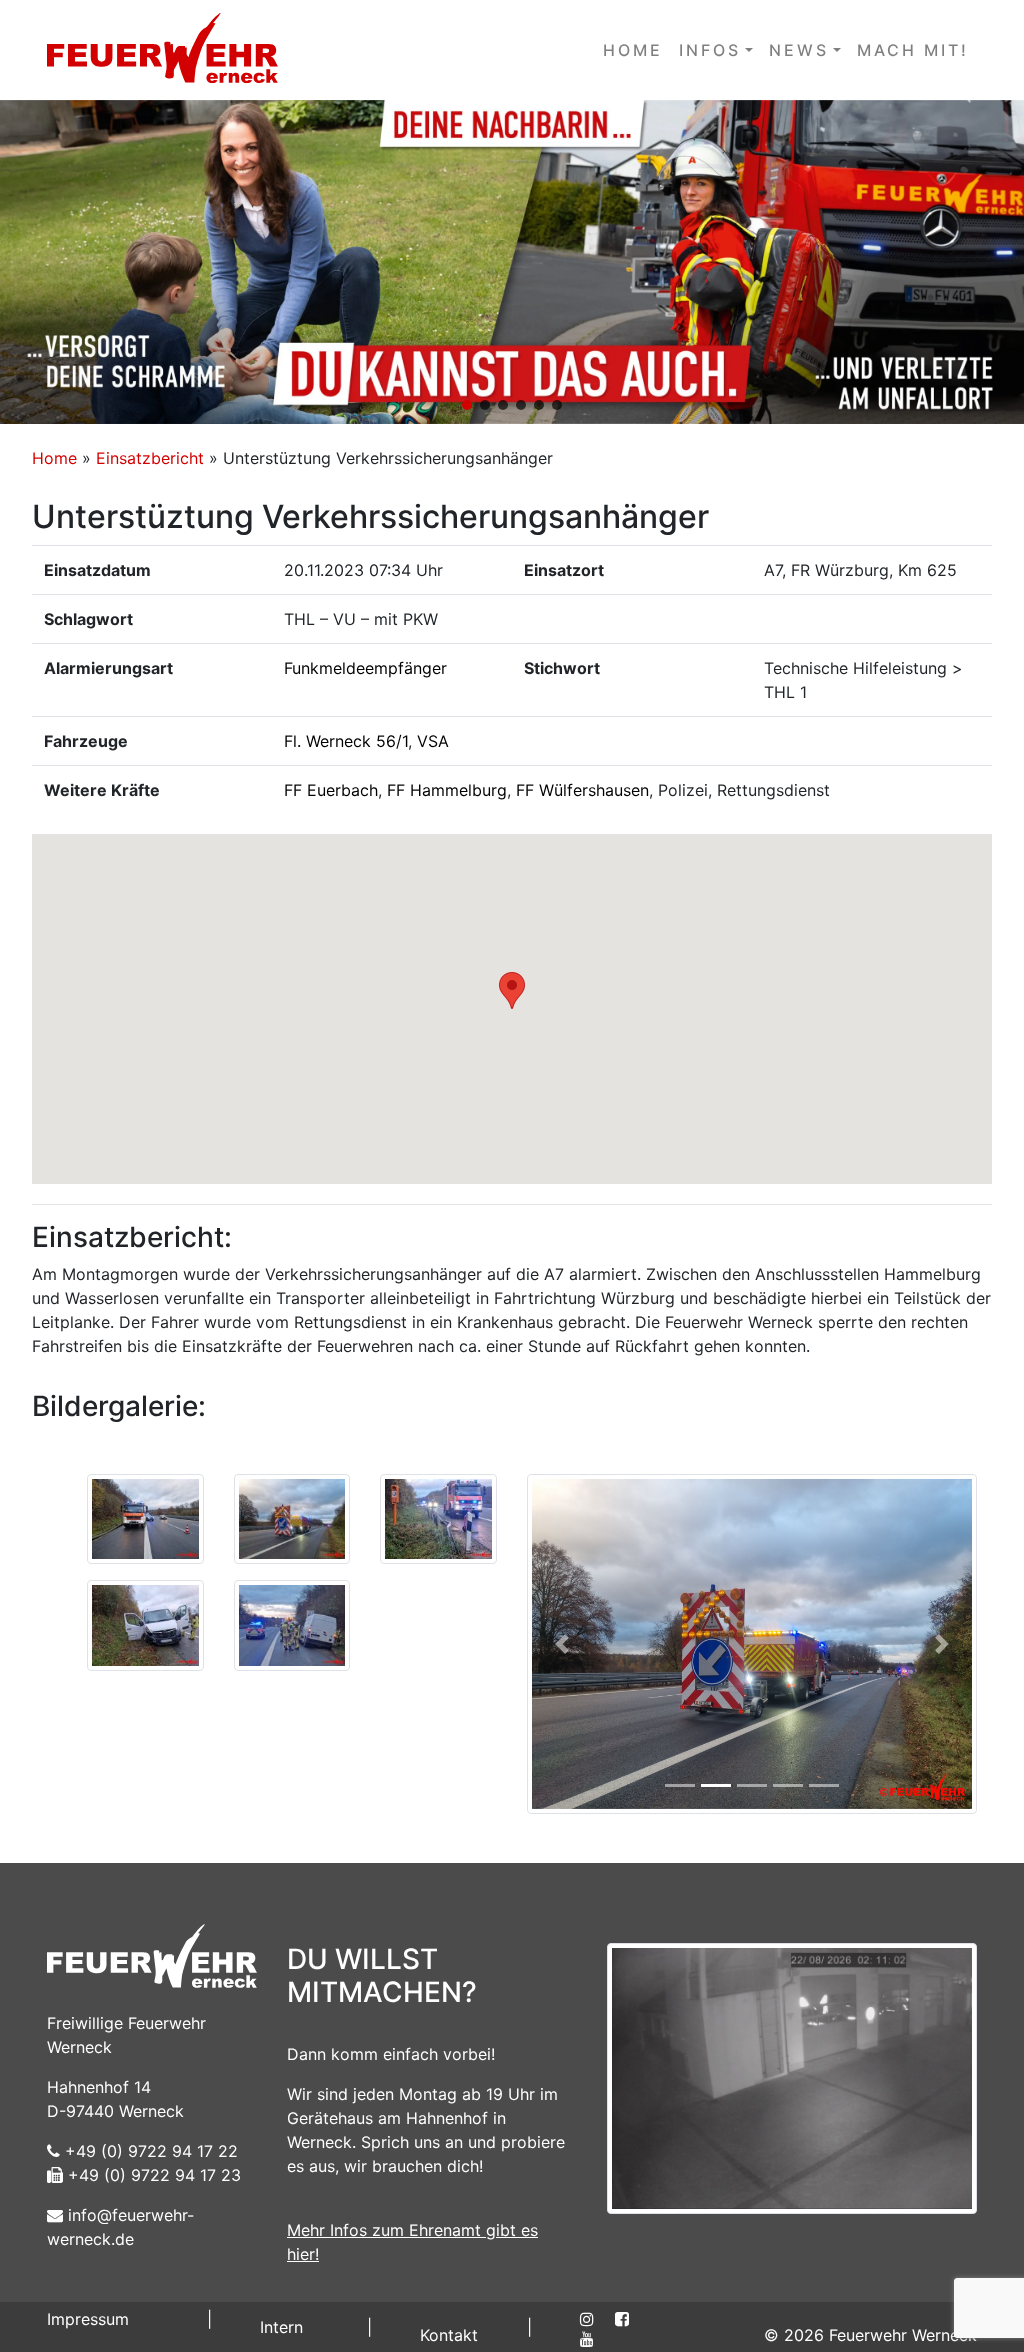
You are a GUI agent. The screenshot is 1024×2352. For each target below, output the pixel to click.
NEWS (799, 50)
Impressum (88, 2319)
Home (54, 458)
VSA (433, 741)
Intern (281, 2327)
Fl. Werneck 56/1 (346, 741)
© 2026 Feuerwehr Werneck (870, 2335)
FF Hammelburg (447, 790)
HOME (633, 50)
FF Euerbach (331, 790)
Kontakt (449, 2335)
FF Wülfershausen (582, 790)
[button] (512, 262)
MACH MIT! (913, 50)
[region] (512, 262)
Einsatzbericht (150, 458)
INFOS (710, 50)
